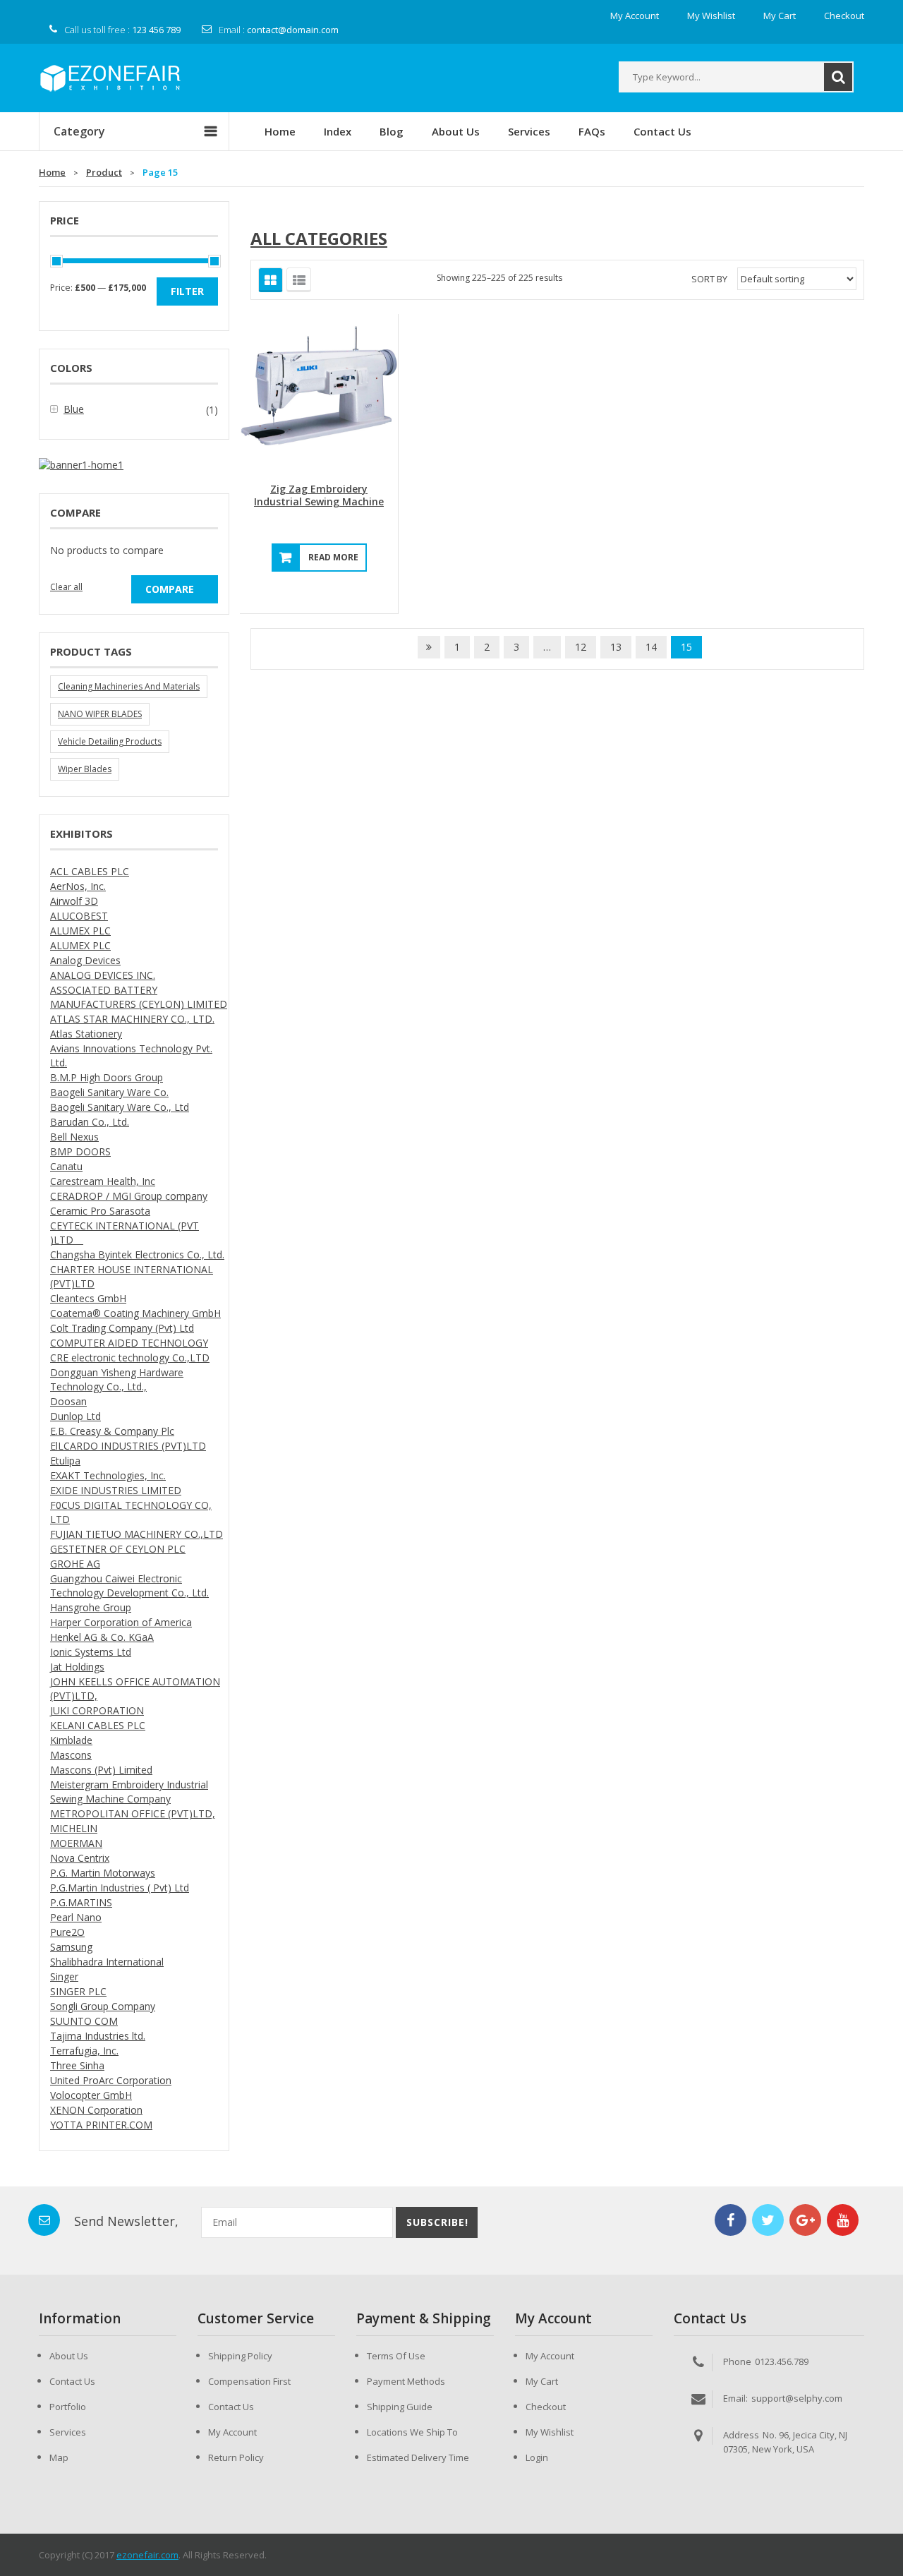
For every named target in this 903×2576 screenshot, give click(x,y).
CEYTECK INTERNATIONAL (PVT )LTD (125, 1233)
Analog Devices (85, 960)
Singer (64, 1976)
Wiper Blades (85, 769)
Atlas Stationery (86, 1034)
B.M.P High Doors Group (107, 1077)
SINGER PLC (78, 1991)
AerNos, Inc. (78, 886)
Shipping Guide (400, 2407)
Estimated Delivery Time (418, 2457)
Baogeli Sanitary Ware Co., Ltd (120, 1107)
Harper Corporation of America (121, 1622)
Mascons (71, 1755)
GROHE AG (75, 1564)
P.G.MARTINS (81, 1902)
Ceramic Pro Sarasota (100, 1211)
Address (741, 2435)
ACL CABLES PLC (90, 871)
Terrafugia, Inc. (84, 2051)
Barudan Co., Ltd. (90, 1122)
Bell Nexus (74, 1137)
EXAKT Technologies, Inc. (108, 1475)
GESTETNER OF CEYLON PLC (118, 1549)
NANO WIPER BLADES (100, 714)
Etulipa (65, 1461)
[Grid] (271, 280)
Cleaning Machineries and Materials (129, 686)
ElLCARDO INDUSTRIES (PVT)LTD (128, 1446)
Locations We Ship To (412, 2432)
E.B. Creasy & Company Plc (112, 1431)
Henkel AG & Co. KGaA (102, 1637)
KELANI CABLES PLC (98, 1725)
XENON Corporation (96, 2110)
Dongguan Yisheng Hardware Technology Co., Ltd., (117, 1379)
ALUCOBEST (79, 916)
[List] (299, 280)
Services (68, 2432)
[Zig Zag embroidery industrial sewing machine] (319, 392)
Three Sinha (77, 2065)
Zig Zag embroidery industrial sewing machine (319, 495)
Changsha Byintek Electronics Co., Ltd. (137, 1254)
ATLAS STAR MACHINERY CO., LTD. (132, 1019)
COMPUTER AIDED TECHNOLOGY (129, 1343)
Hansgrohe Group (91, 1607)
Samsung (71, 1947)
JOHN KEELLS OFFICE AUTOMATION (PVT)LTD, (135, 1689)
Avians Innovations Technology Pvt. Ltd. (131, 1055)
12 (581, 647)
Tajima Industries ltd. (98, 2036)
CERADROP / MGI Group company (129, 1196)
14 (651, 647)
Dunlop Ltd (75, 1416)
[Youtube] (843, 2220)
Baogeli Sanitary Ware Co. (109, 1092)
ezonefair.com (147, 2555)
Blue (74, 409)
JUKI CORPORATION (97, 1710)
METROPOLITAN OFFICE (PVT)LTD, (133, 1813)
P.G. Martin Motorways (103, 1873)
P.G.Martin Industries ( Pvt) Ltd (120, 1888)
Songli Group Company (103, 2006)
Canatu (66, 1166)
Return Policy (236, 2457)
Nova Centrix (80, 1858)
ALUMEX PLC (80, 931)
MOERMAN (76, 1843)
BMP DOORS (80, 1151)
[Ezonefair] (110, 77)
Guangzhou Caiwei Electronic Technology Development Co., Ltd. (129, 1585)
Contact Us (72, 2381)
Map (59, 2457)
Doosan (68, 1401)
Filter (187, 291)
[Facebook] (731, 2220)
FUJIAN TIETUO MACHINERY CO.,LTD (137, 1534)
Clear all (66, 587)
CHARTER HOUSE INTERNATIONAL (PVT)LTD (132, 1276)
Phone (737, 2361)
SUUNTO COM (84, 2021)
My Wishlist (550, 2432)
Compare (170, 589)
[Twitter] (768, 2220)
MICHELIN (74, 1828)
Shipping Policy (240, 2356)
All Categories (319, 238)
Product (104, 172)
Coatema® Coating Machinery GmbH (135, 1313)
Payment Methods (406, 2381)
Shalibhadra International (107, 1962)
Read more (333, 557)
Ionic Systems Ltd (91, 1652)
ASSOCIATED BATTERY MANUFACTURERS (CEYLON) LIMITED (139, 997)
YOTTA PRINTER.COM (101, 2125)
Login (537, 2457)
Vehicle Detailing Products (110, 741)
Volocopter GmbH (91, 2095)
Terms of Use (396, 2356)
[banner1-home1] (81, 464)
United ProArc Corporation (111, 2080)
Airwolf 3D (74, 901)
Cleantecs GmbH (88, 1298)
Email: (735, 2398)
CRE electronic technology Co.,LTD (130, 1358)
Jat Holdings (77, 1667)
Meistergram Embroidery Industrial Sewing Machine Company (129, 1792)
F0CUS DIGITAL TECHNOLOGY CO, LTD (131, 1512)
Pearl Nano (76, 1917)
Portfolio (68, 2407)
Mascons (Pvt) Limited (101, 1770)
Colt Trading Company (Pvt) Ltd (122, 1328)
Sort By (709, 279)
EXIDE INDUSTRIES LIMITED (116, 1490)
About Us (69, 2356)
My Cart (542, 2381)
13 (616, 647)
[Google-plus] (805, 2220)
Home (52, 172)
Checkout (546, 2407)
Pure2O (67, 1932)
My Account (232, 2432)
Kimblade (71, 1740)
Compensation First (249, 2381)
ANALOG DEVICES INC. (103, 975)
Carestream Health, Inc (103, 1181)
